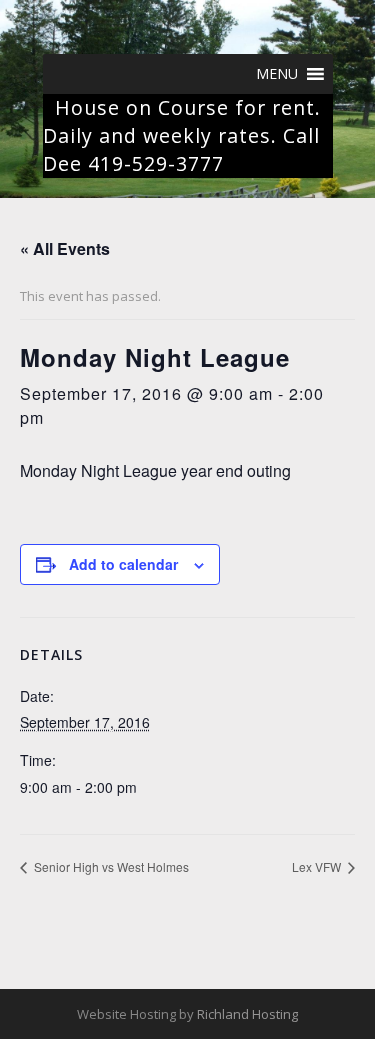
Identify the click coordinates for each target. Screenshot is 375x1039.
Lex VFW (318, 866)
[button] (277, 74)
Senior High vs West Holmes (110, 866)
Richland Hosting (247, 1014)
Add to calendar (123, 564)
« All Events (65, 248)
